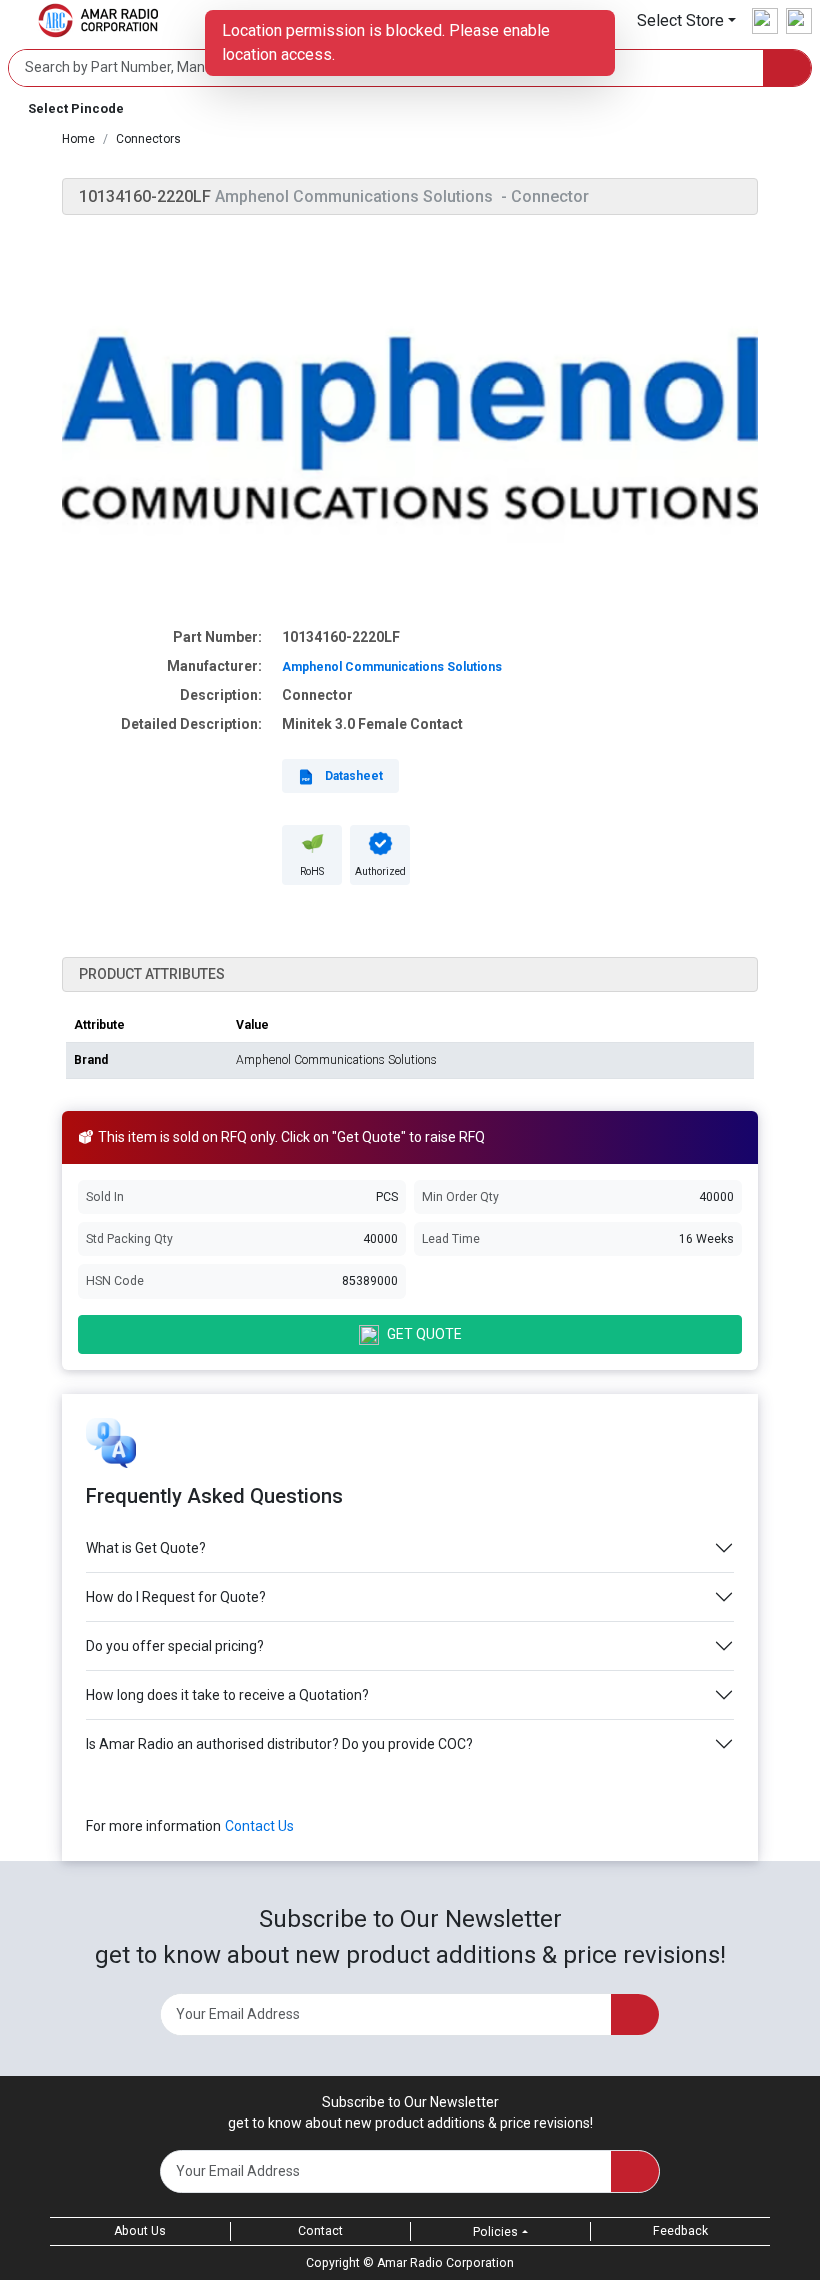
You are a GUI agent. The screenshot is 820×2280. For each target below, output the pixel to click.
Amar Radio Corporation (445, 2263)
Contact (320, 2231)
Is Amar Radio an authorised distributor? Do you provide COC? (279, 1744)
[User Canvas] (765, 21)
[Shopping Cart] (799, 21)
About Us (140, 2231)
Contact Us (259, 1826)
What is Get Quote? (146, 1548)
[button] (686, 20)
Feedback (680, 2231)
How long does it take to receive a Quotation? (227, 1695)
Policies (495, 2232)
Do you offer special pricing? (175, 1646)
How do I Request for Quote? (176, 1597)
